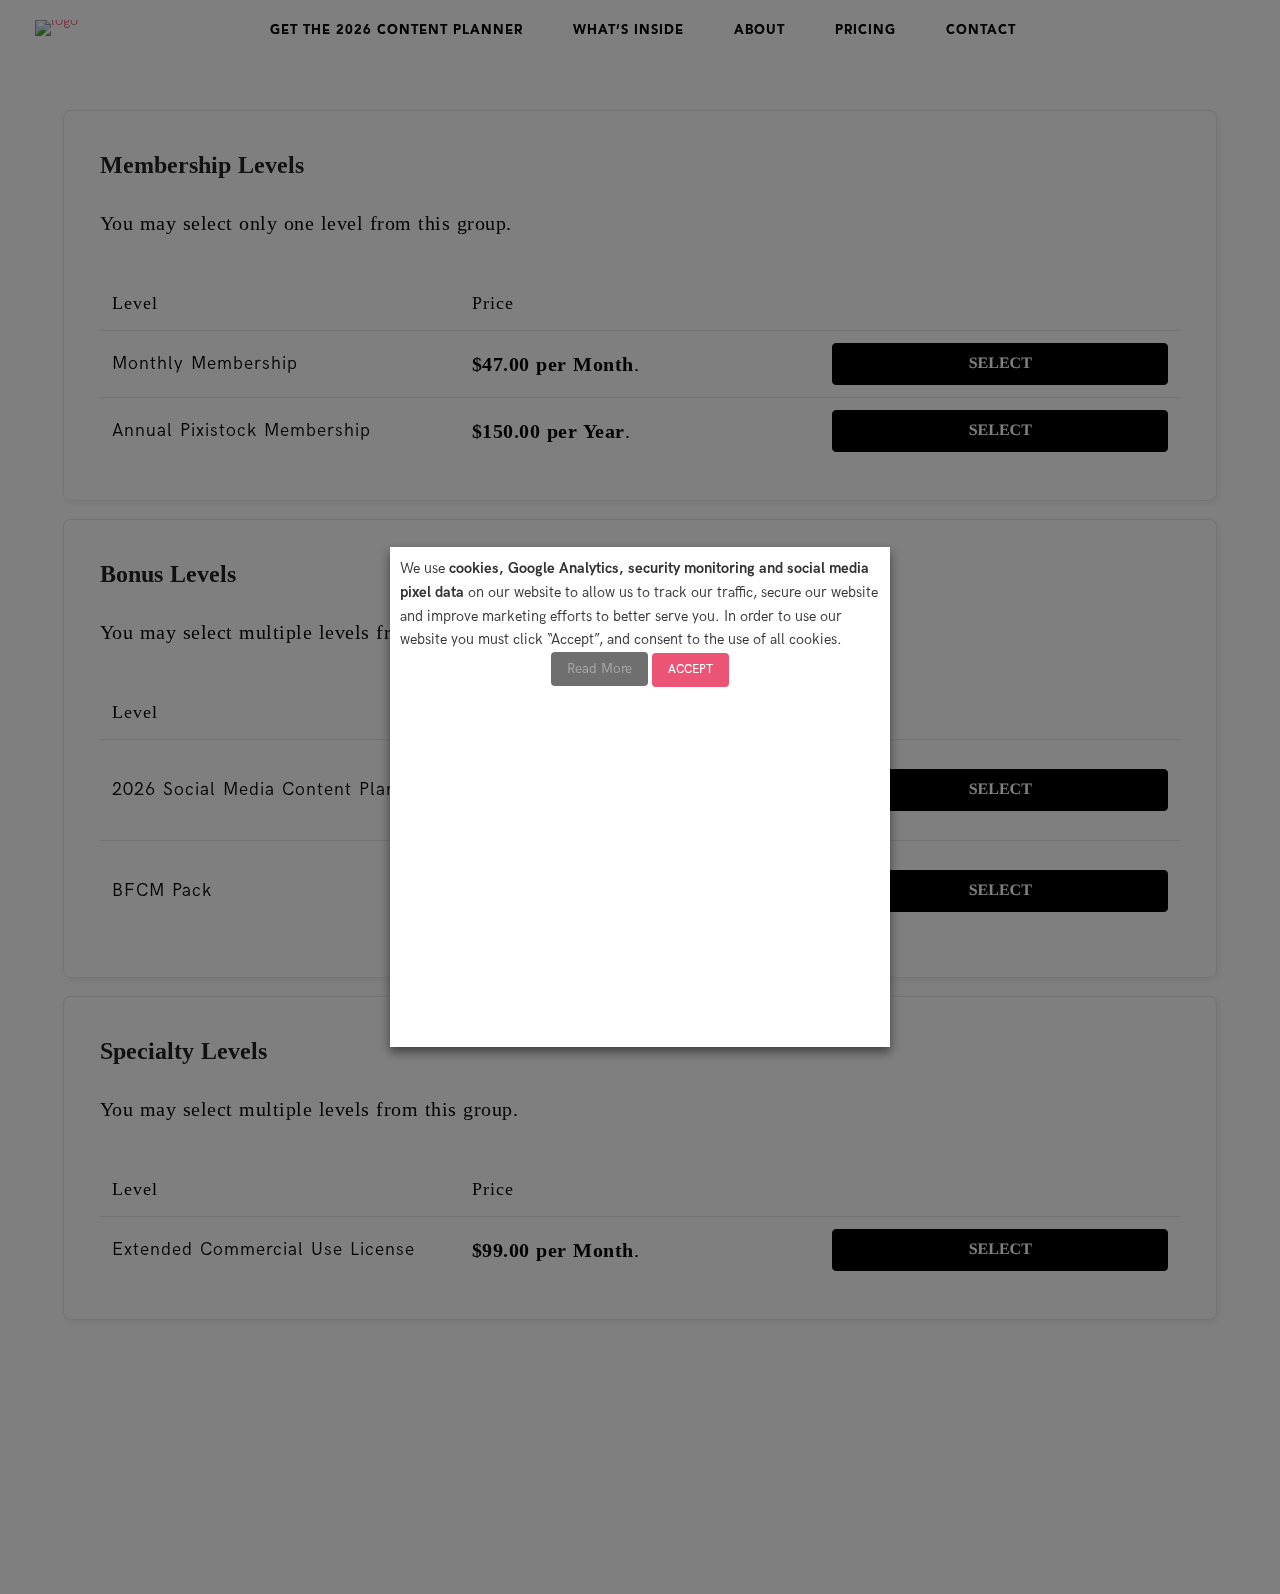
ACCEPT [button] (690, 669)
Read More (599, 668)
